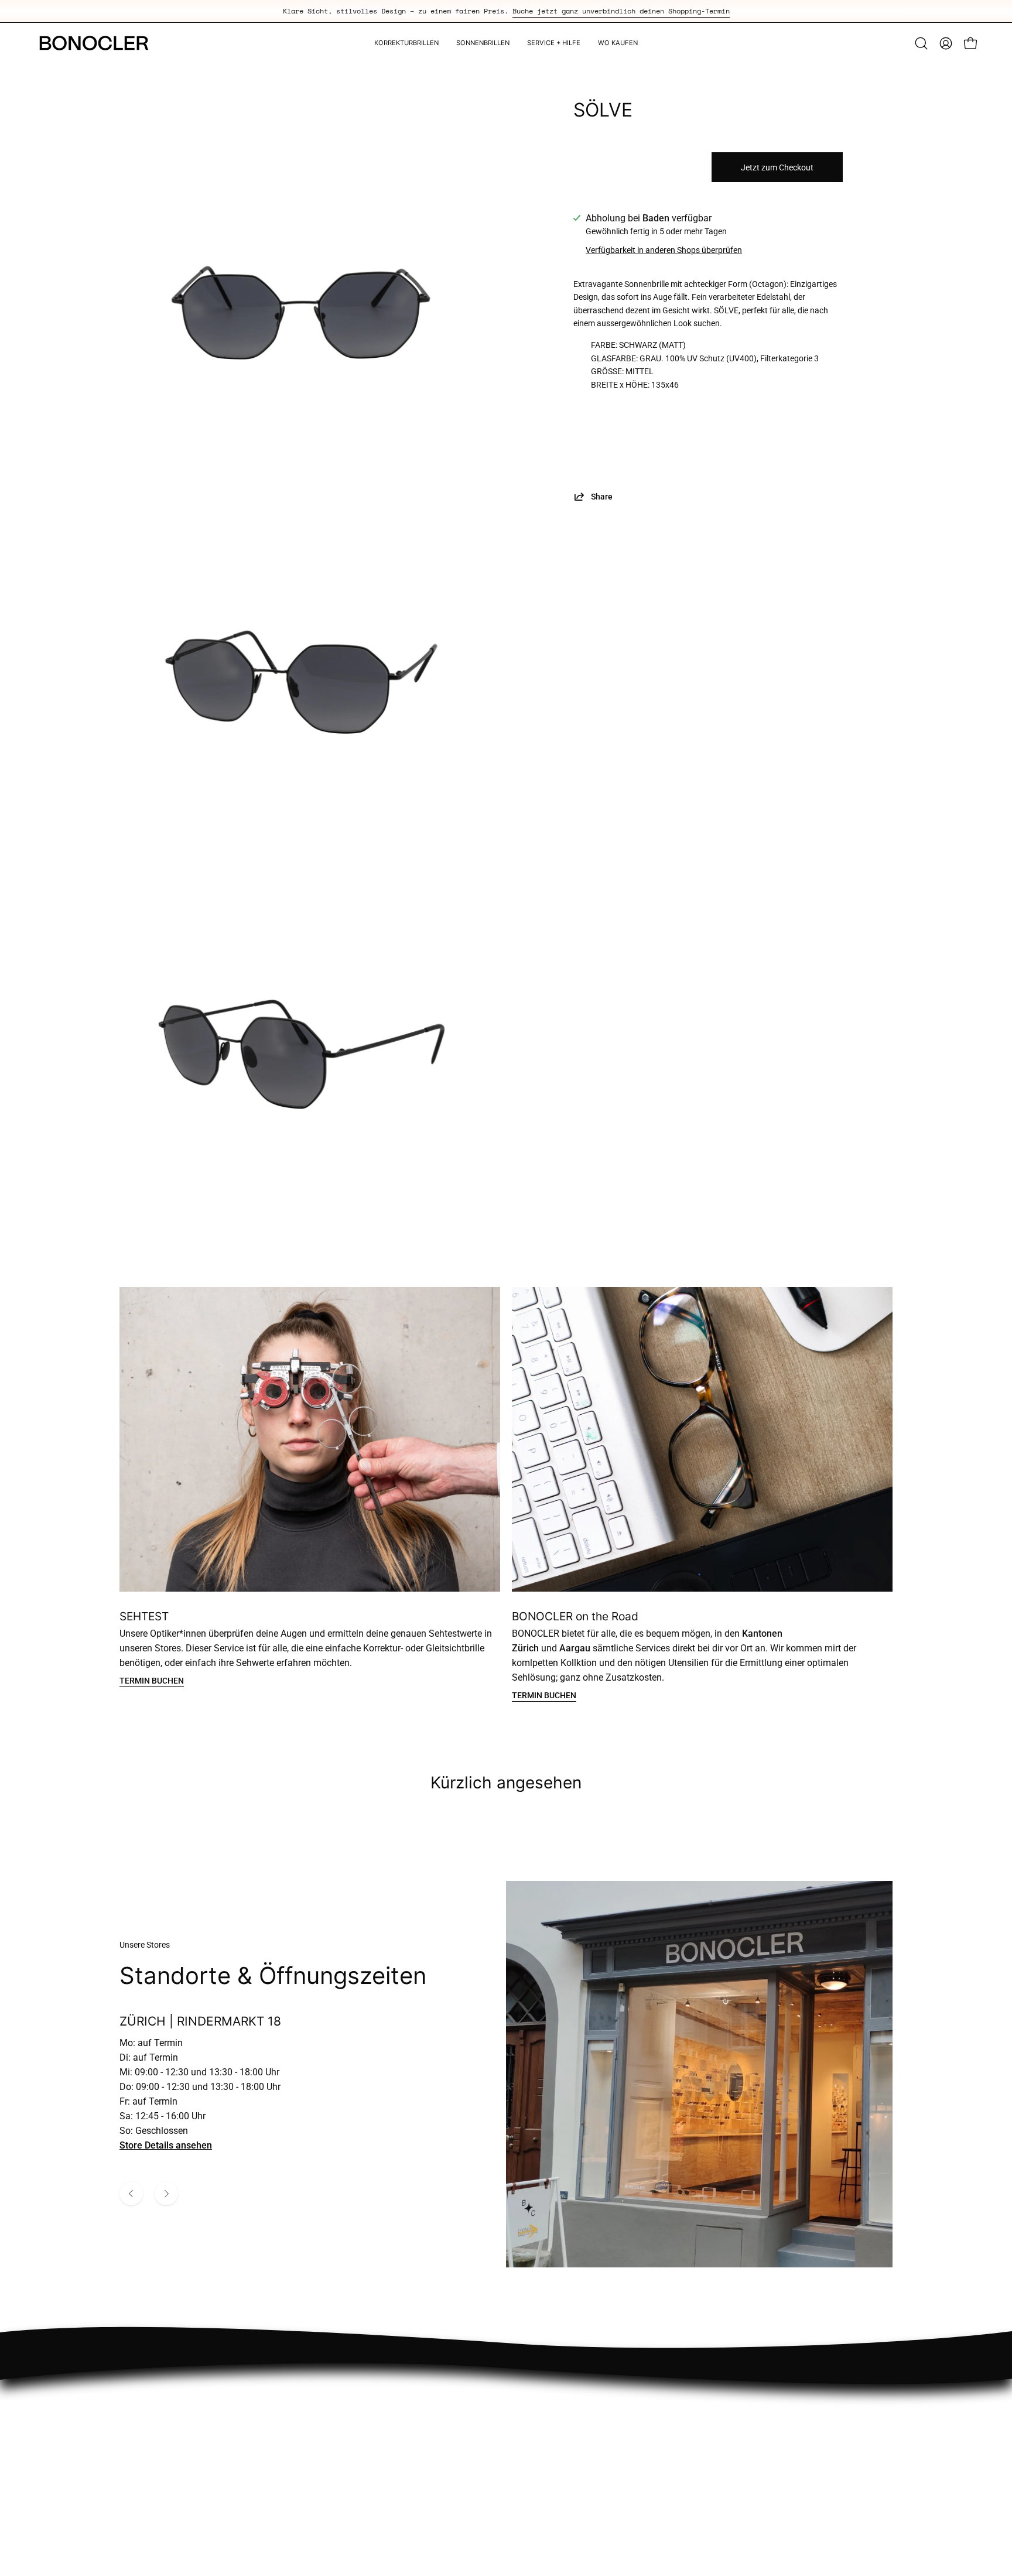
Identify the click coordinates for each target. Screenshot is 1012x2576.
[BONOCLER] (94, 43)
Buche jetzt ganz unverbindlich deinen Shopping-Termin (621, 11)
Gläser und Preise (795, 2418)
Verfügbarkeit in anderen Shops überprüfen (664, 250)
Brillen (579, 2438)
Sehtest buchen (598, 2418)
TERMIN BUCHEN (152, 1681)
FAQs (770, 2399)
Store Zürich (591, 2399)
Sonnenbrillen (594, 2457)
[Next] (166, 2194)
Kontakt (775, 2438)
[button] (921, 43)
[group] (506, 11)
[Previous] (131, 2194)
